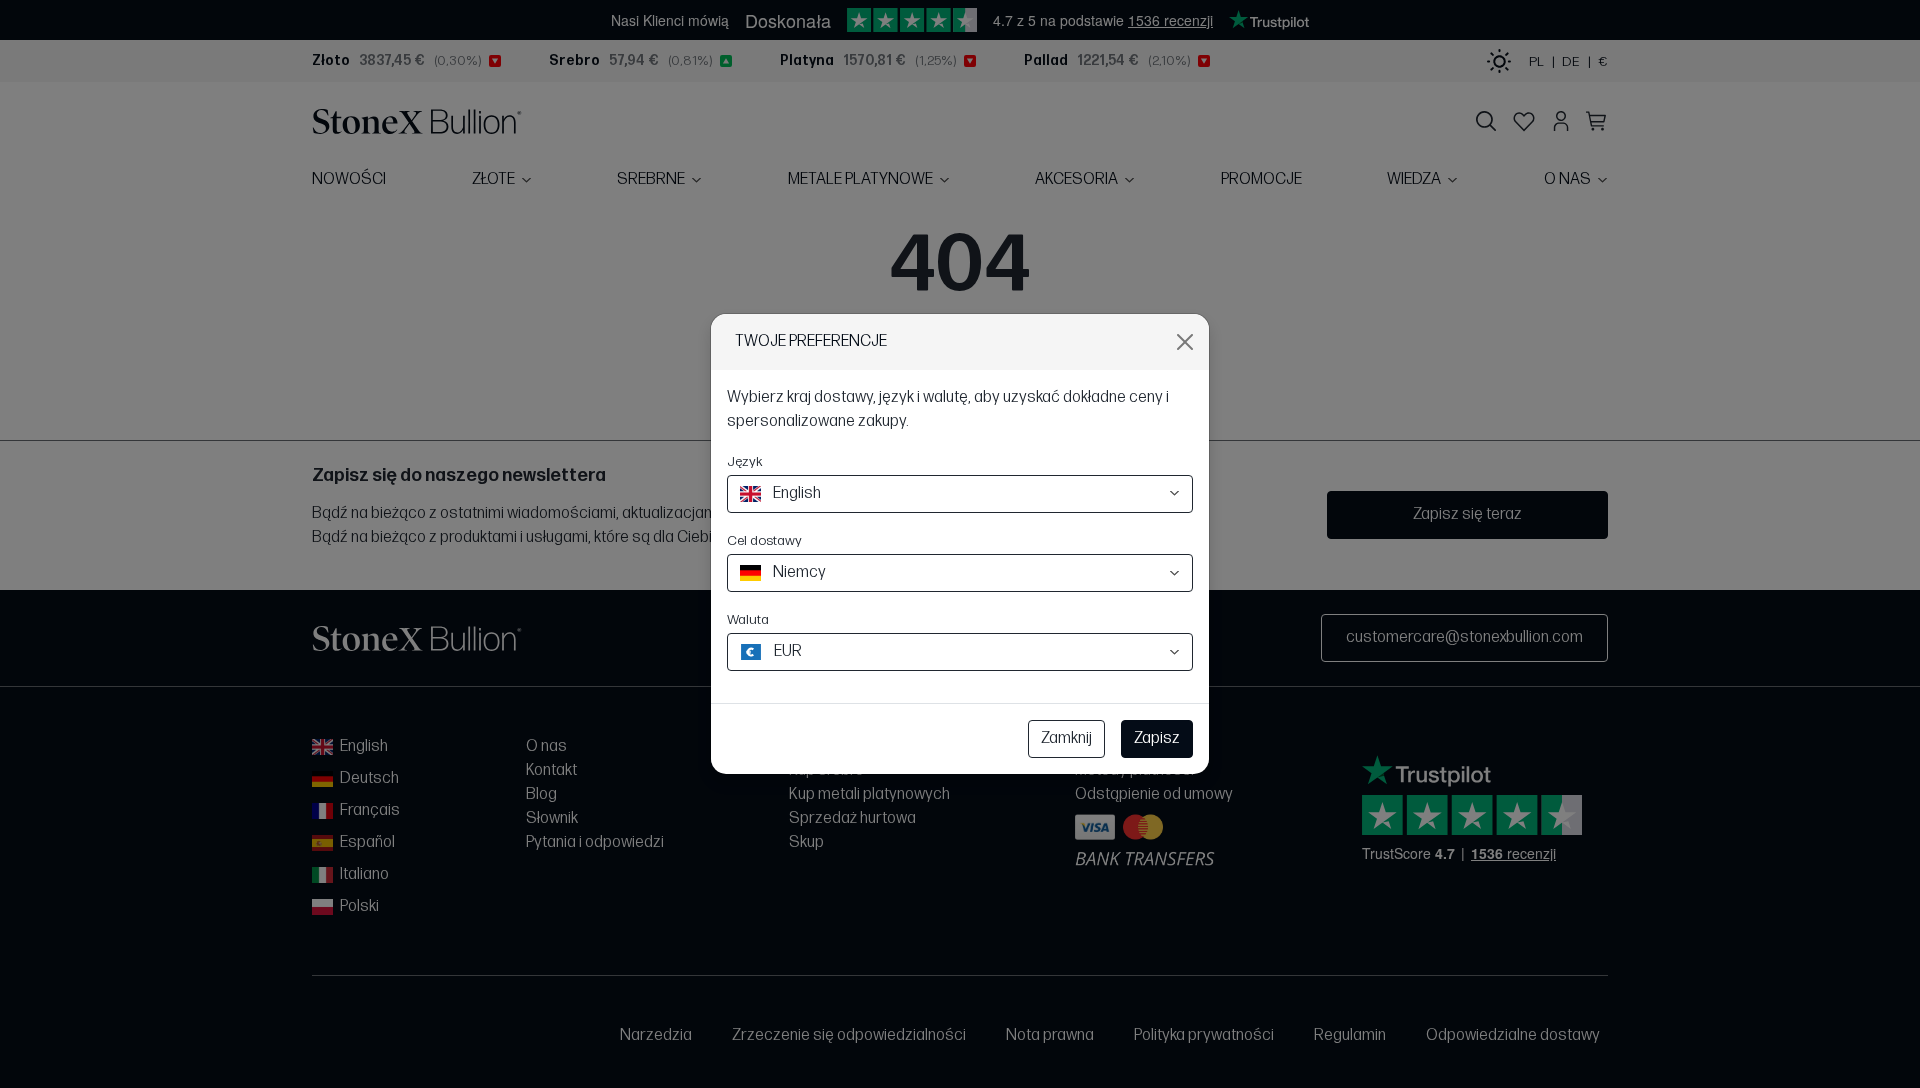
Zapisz (1157, 738)
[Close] (1185, 342)
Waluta (748, 619)
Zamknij (1066, 738)
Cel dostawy (764, 540)
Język (745, 461)
